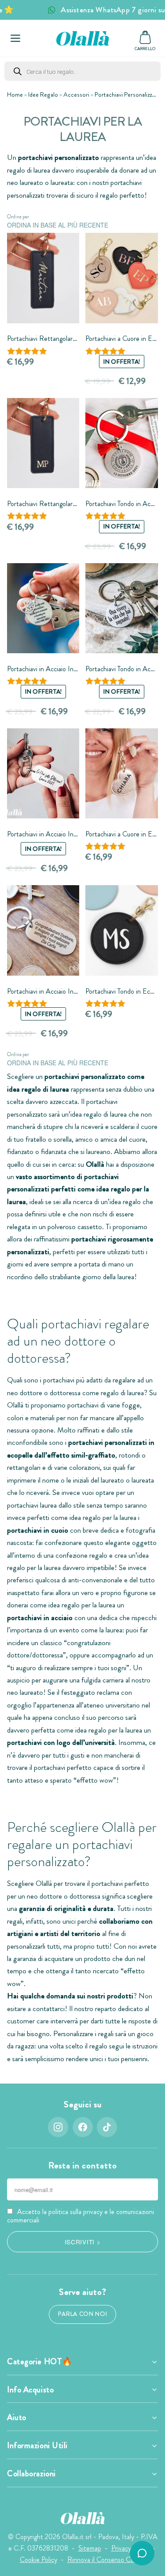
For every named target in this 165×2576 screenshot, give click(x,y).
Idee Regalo (43, 94)
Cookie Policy (38, 2560)
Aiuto (17, 2417)
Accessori (76, 94)
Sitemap (90, 2548)
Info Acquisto (30, 2390)
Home (15, 94)
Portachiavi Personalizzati (126, 94)
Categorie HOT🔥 (40, 2362)
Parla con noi (83, 2314)
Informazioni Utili (37, 2446)
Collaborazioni (31, 2474)
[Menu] (15, 38)
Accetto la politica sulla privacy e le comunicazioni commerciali (81, 2216)
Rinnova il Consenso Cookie (106, 2560)
